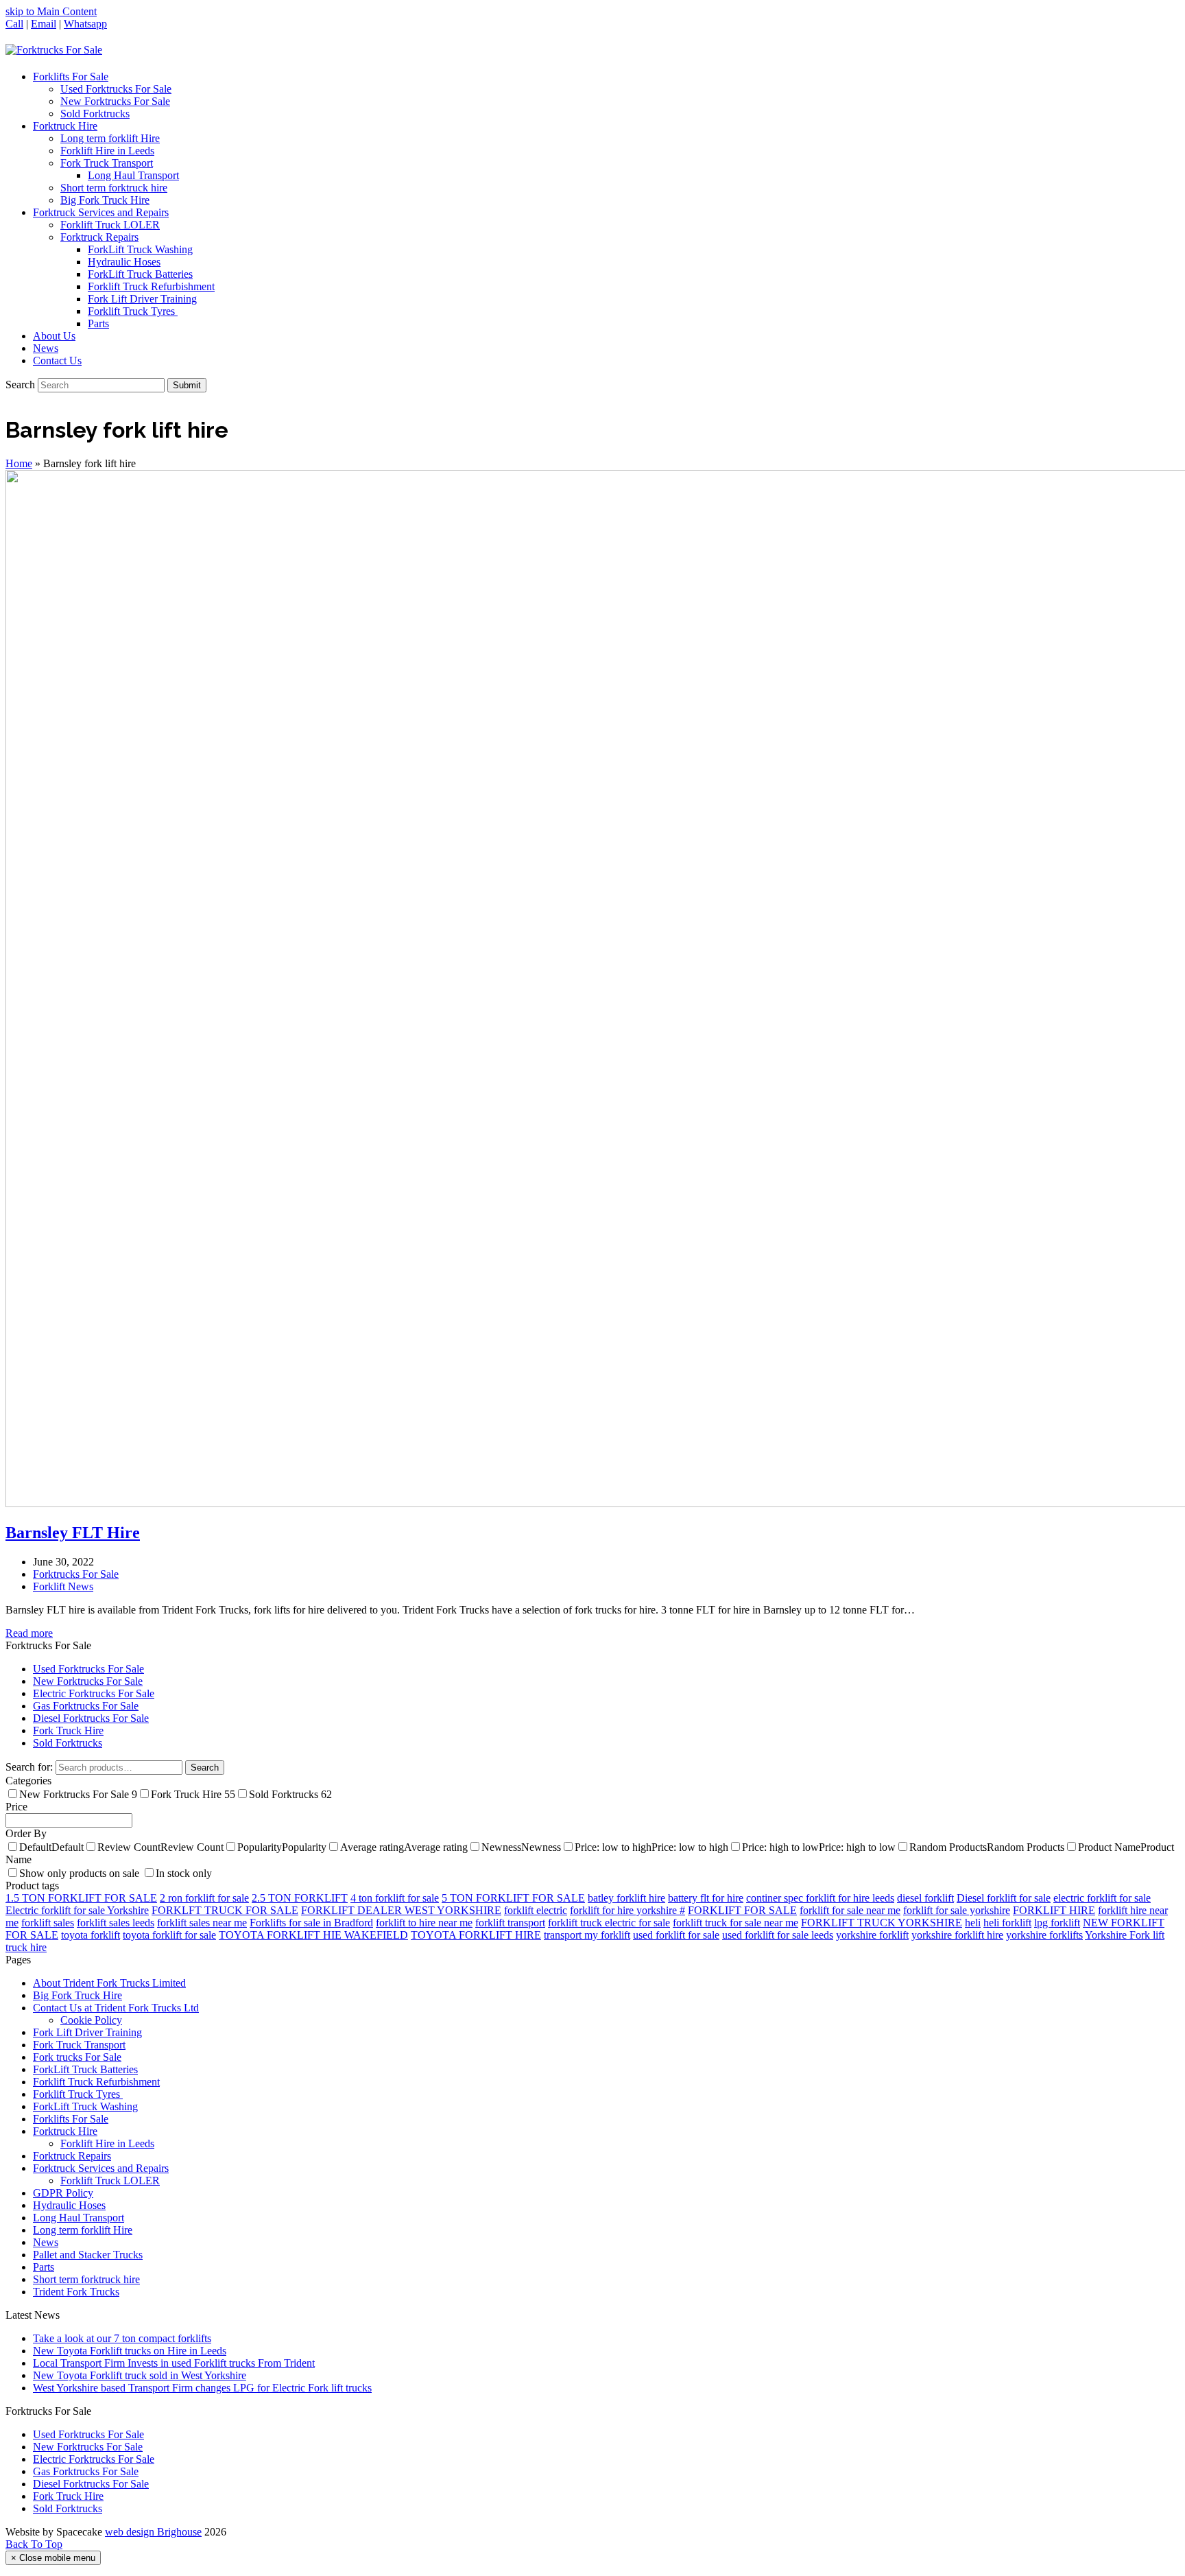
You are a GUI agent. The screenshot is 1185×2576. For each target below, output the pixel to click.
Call (14, 24)
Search (205, 1768)
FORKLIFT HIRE (1054, 1910)
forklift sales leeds (116, 1923)
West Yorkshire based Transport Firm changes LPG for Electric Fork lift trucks (202, 2388)
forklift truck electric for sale (609, 1923)
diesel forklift (925, 1898)
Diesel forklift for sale (1004, 1898)
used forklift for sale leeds (778, 1935)
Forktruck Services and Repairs (101, 2168)
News (46, 2242)
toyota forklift (91, 1935)
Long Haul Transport (79, 2218)
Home (19, 463)
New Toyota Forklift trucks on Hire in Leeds (130, 2351)
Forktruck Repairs (72, 2156)
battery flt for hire (706, 1898)
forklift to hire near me (424, 1923)
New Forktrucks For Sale (88, 1681)
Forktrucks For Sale (76, 1574)
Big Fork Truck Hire (77, 1995)
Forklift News (63, 1586)
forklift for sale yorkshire (957, 1910)
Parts (44, 2267)
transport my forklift (587, 1935)
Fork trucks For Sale (77, 2057)
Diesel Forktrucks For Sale (91, 1718)
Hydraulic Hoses (69, 2205)
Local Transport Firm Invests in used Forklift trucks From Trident (174, 2363)
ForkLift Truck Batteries (85, 2069)
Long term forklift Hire (83, 2230)
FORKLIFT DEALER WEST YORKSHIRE (401, 1910)
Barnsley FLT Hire (73, 1533)
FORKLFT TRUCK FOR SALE (225, 1910)
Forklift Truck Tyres (78, 2094)
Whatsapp (85, 24)
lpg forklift (1057, 1923)
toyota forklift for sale (169, 1935)
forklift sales (48, 1923)
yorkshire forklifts (1044, 1935)
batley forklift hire (626, 1898)
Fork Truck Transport (79, 2045)
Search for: (29, 1767)
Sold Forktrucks (68, 1743)
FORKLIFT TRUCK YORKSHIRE (882, 1923)
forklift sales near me (202, 1923)
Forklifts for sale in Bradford (311, 1923)
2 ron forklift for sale (204, 1898)
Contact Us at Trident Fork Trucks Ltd (116, 2008)
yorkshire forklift (872, 1935)
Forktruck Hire (65, 2131)
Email (44, 24)
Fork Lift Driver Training (87, 2032)
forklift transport (510, 1923)
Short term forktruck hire (86, 2279)
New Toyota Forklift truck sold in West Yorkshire (140, 2375)
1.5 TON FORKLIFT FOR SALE (81, 1898)
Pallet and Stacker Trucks (88, 2255)
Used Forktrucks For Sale (88, 1669)
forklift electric (536, 1910)
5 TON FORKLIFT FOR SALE (513, 1898)
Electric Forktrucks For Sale (94, 1693)
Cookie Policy (91, 2020)
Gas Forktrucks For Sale (86, 1706)
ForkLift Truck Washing (85, 2106)
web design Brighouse (153, 2532)
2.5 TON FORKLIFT (300, 1898)
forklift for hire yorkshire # (627, 1910)
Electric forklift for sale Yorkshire (77, 1910)
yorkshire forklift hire (957, 1935)
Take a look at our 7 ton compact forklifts (122, 2338)
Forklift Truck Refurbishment (96, 2082)
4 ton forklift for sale (395, 1898)
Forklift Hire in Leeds (107, 2143)
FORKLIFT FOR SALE (742, 1910)
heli (973, 1923)
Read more (29, 1633)
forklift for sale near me (850, 1910)
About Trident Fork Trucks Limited (109, 1983)
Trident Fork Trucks (76, 2292)
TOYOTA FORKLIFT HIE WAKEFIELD (313, 1935)
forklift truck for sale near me (735, 1923)
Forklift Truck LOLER (110, 2181)
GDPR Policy (63, 2193)
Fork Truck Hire (68, 1730)
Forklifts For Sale (71, 2119)
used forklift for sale (676, 1935)
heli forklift (1007, 1923)
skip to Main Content (51, 11)
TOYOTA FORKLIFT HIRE (476, 1935)
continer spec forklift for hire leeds (820, 1898)
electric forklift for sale (1102, 1898)
